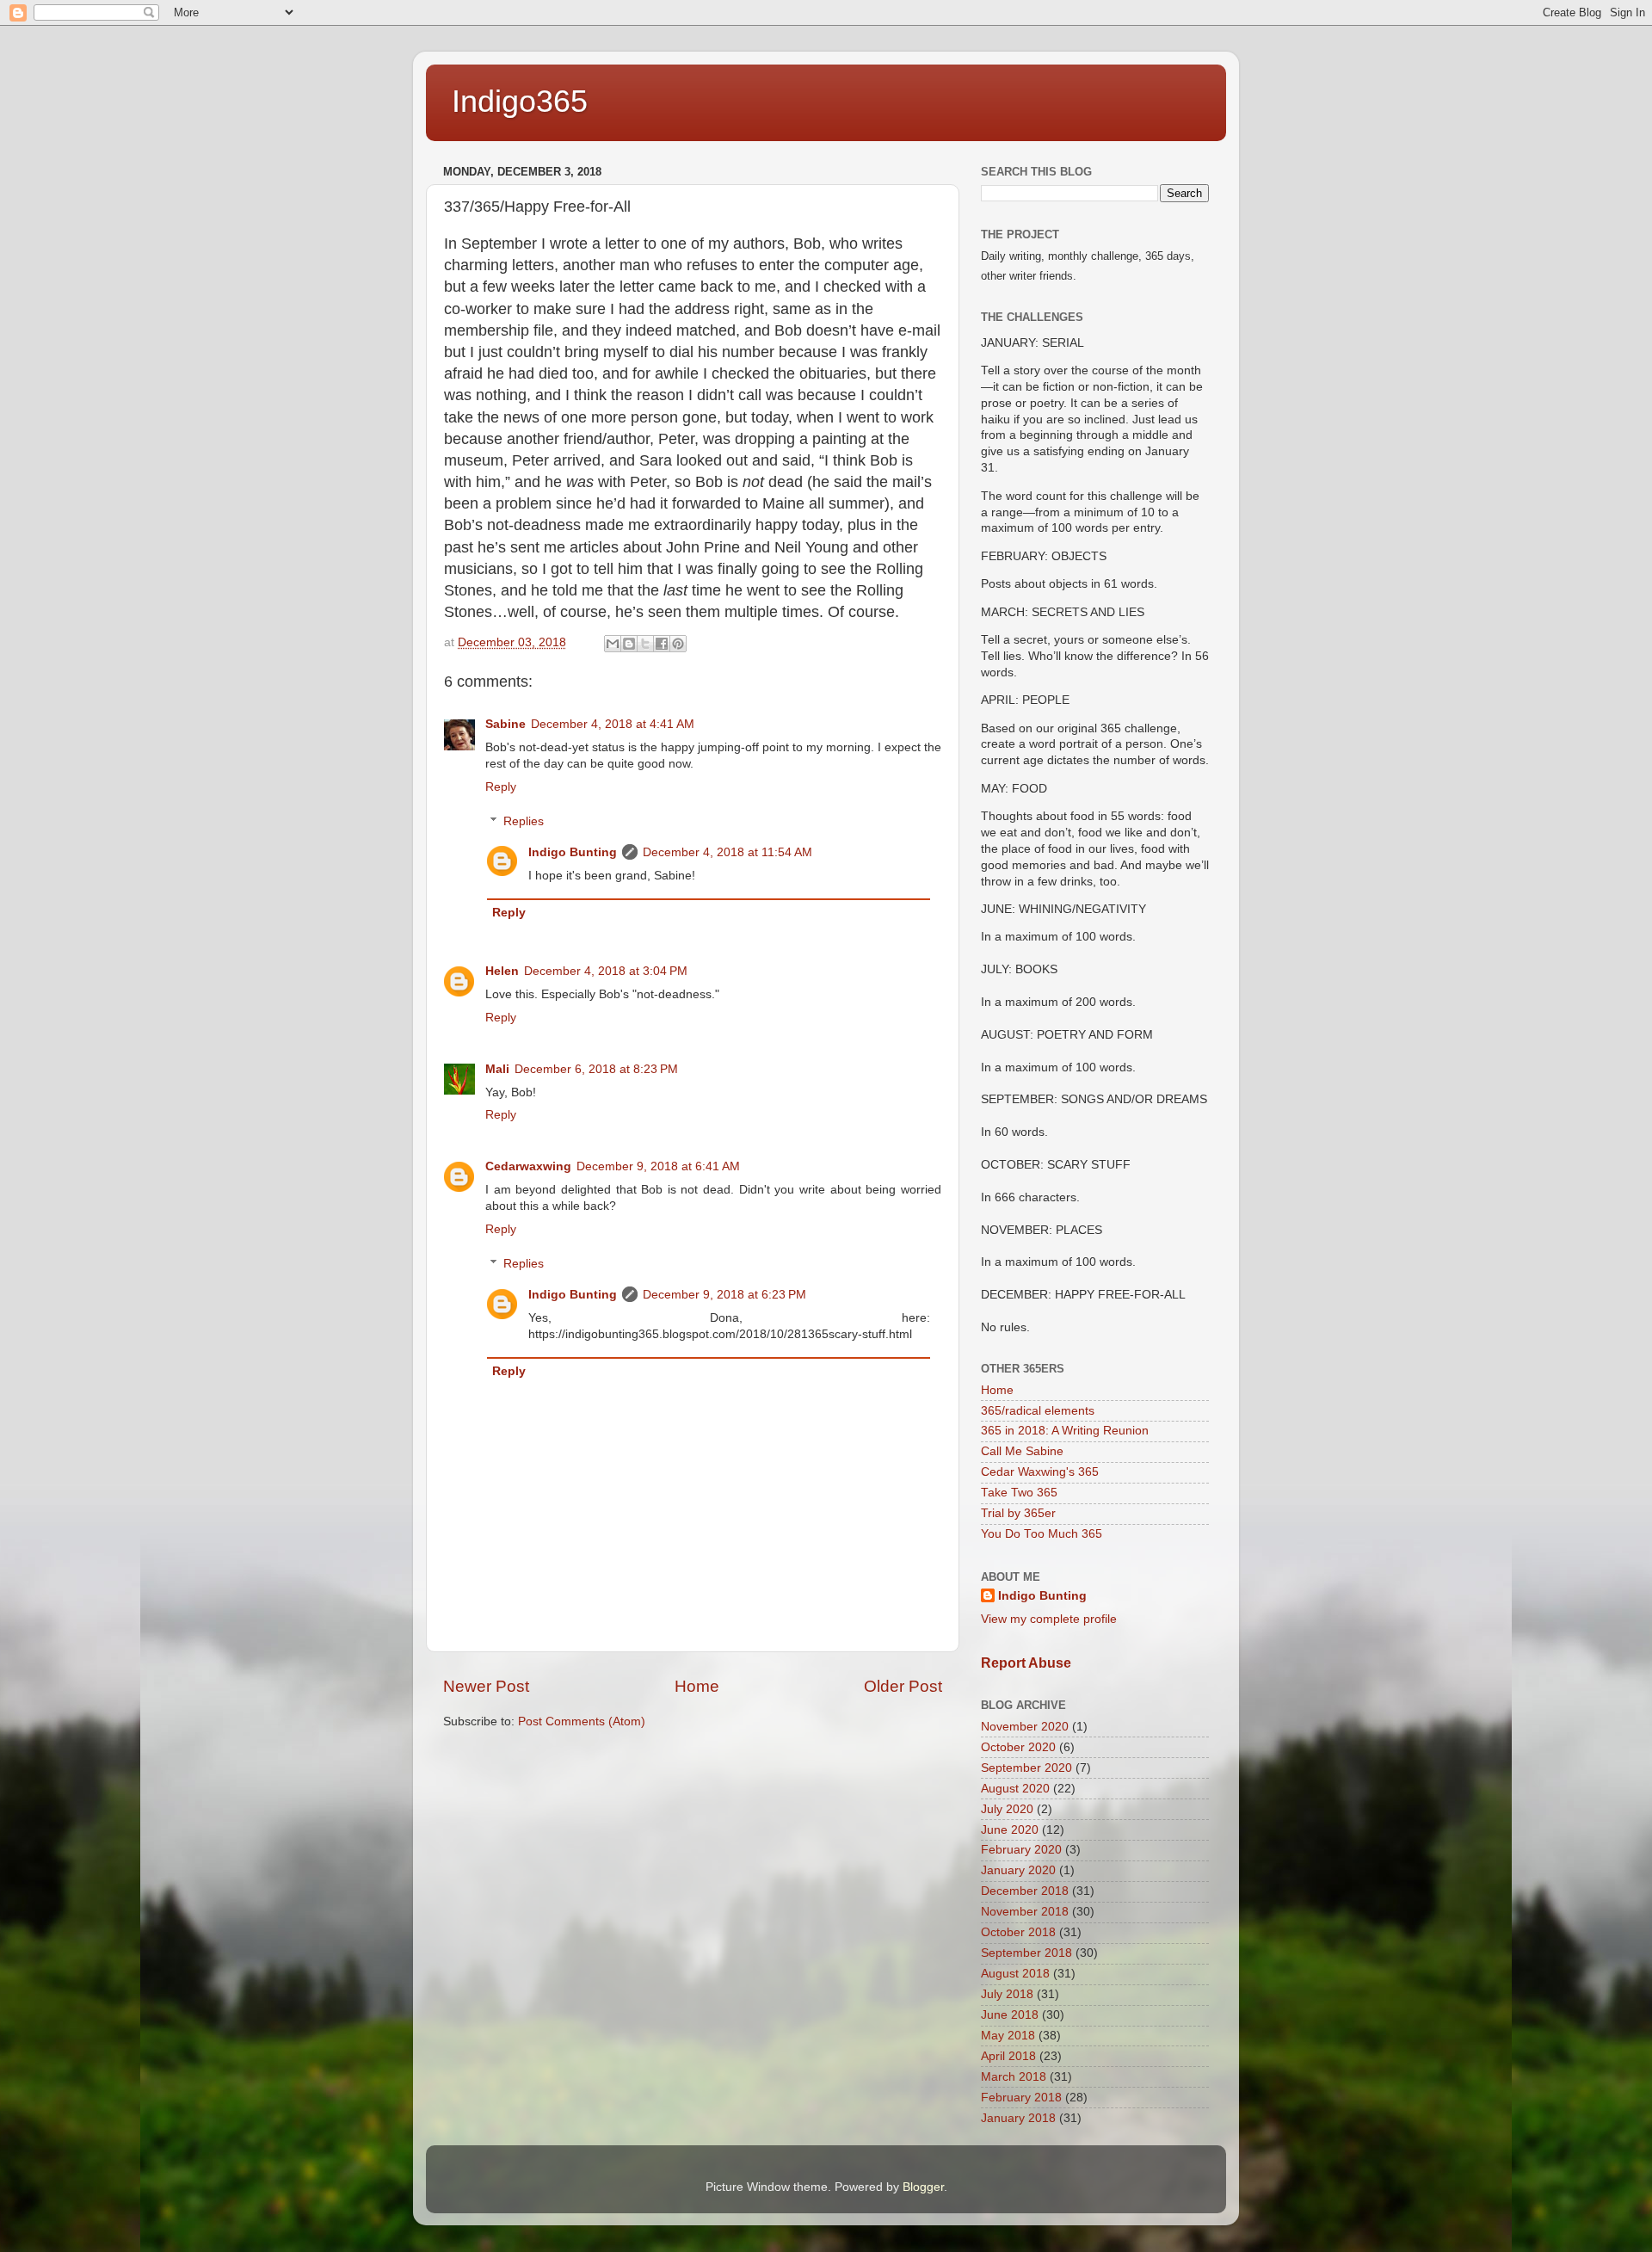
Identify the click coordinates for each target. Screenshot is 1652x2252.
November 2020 (1025, 1727)
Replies (524, 821)
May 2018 (1008, 2036)
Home (697, 1686)
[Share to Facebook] (662, 644)
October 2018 (1018, 1932)
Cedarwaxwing (528, 1166)
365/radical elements (1038, 1411)
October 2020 (1018, 1747)
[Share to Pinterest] (678, 644)
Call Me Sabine (1022, 1451)
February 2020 (1021, 1850)
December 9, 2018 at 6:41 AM (658, 1166)
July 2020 (1007, 1809)
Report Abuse (1026, 1663)
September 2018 (1026, 1953)
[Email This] (613, 644)
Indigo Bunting (573, 852)
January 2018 (1018, 2118)
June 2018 (1010, 2015)
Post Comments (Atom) (582, 1721)
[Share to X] (645, 644)
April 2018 (1008, 2056)
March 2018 (1014, 2077)
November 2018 (1025, 1912)
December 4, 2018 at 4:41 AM (613, 724)
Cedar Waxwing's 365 (1040, 1472)
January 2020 (1018, 1870)
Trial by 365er (1018, 1513)
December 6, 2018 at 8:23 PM (596, 1069)
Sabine (505, 724)
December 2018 (1025, 1891)
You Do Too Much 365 (1042, 1534)
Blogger (923, 2187)
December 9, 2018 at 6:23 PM (724, 1295)
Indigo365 (520, 101)
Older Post (903, 1686)
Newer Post (486, 1686)
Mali (497, 1069)
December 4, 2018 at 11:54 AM (727, 852)
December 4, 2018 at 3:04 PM (606, 971)
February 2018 (1021, 2098)
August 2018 (1015, 1974)
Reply (501, 787)
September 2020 (1026, 1768)
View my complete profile (1049, 1619)
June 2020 (1010, 1830)
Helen (502, 971)
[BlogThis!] (629, 644)
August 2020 (1015, 1789)
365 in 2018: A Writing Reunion (1065, 1431)
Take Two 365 (1019, 1493)
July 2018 (1007, 1994)
